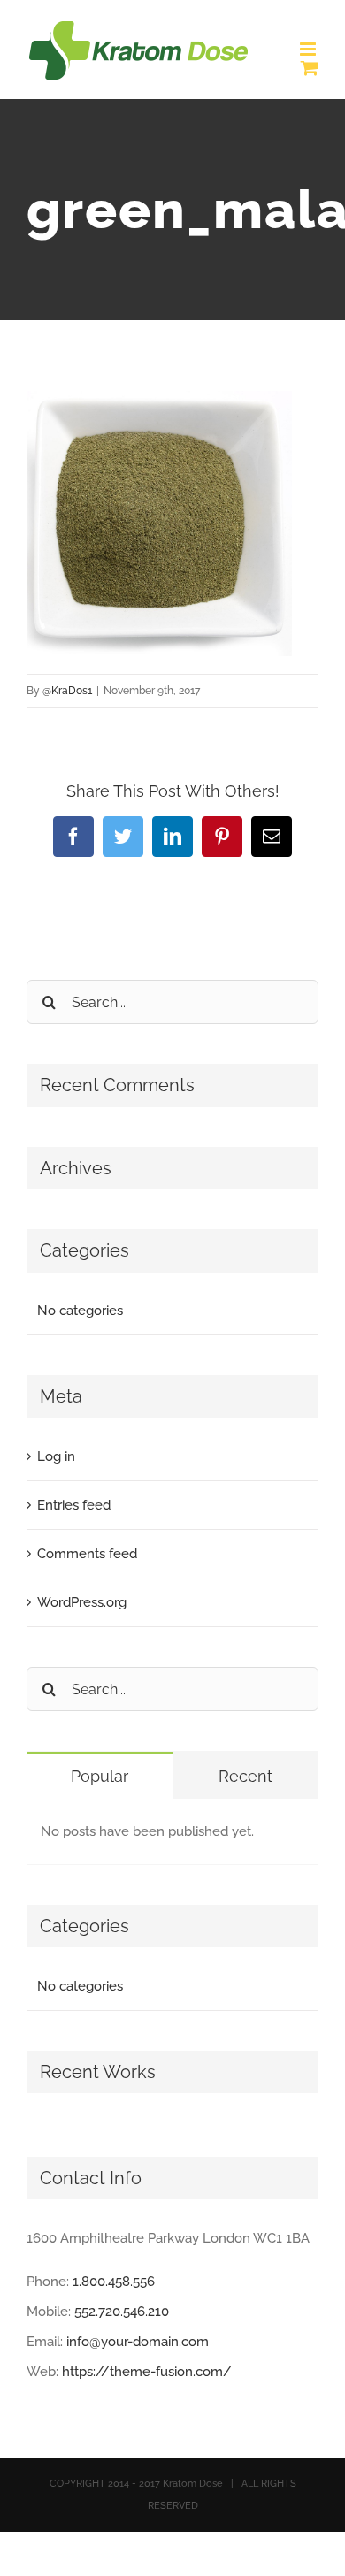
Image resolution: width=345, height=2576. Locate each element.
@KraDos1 (67, 691)
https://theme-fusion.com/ (147, 2372)
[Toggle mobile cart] (310, 68)
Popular (100, 1776)
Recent (245, 1776)
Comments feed (87, 1554)
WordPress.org (82, 1602)
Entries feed (74, 1505)
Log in (56, 1456)
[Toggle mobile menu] (309, 49)
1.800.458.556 (114, 2282)
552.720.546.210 (122, 2312)
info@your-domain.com (138, 2342)
